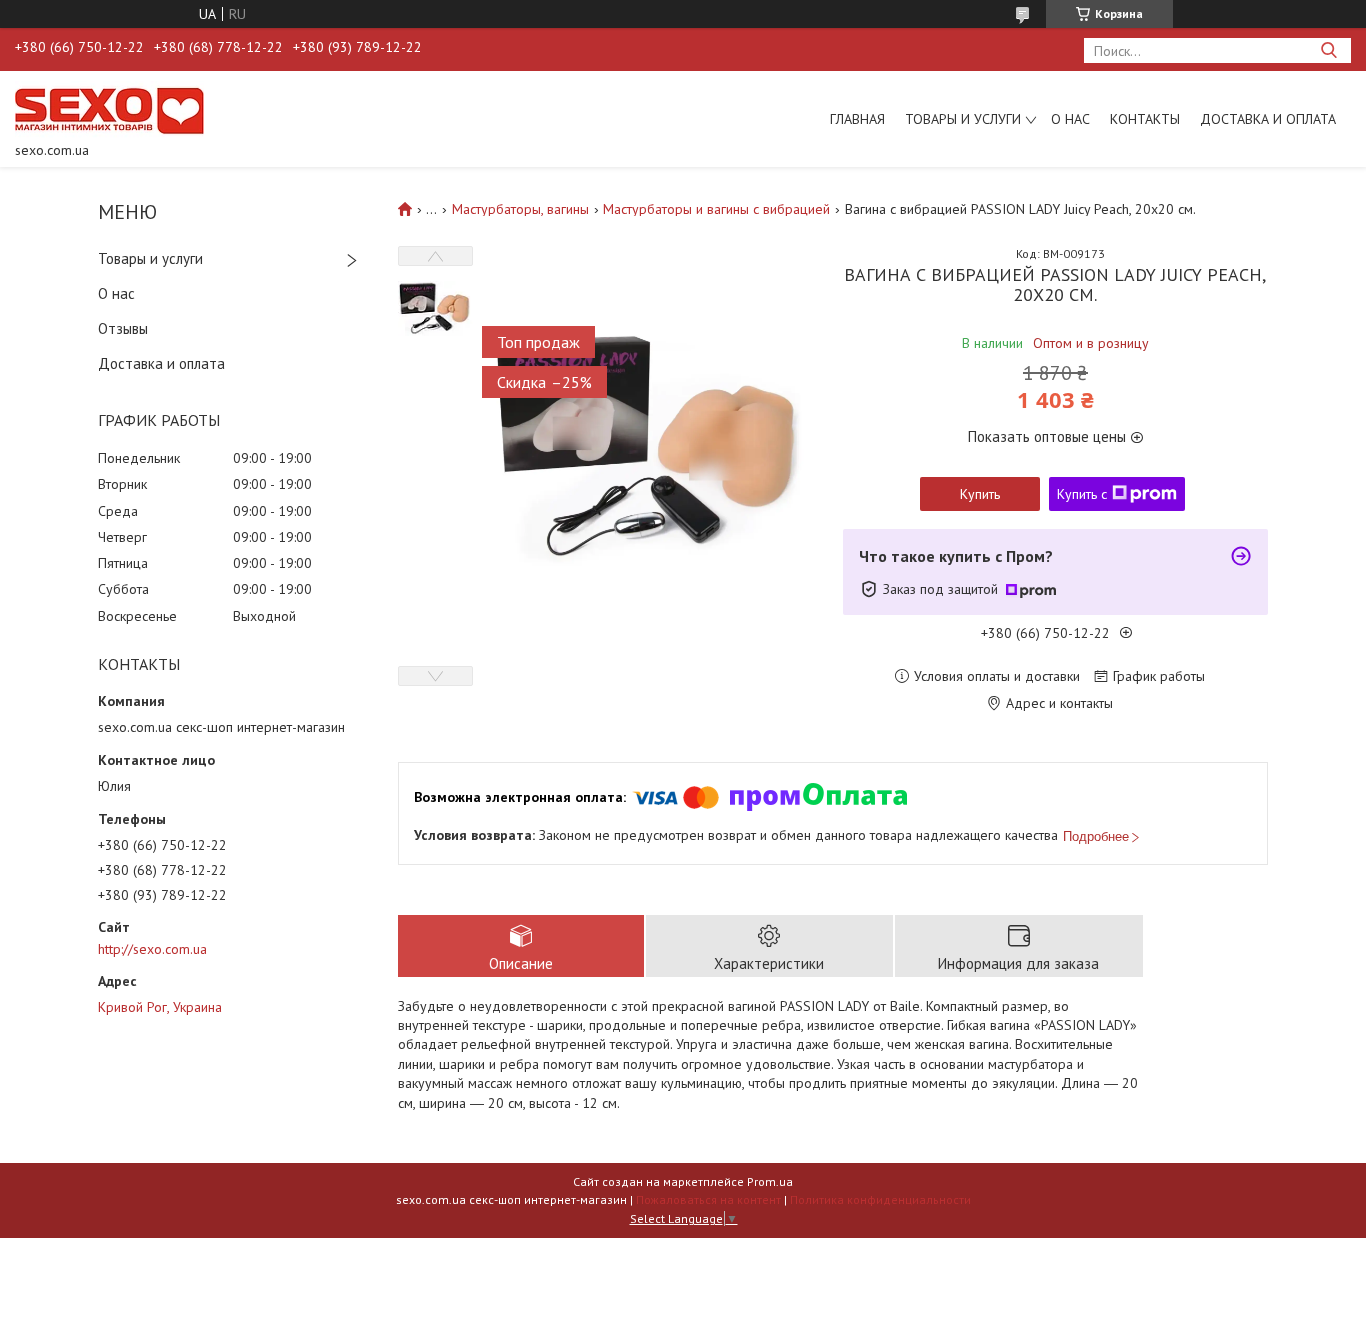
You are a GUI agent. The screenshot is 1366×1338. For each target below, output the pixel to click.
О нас (1070, 119)
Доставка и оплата (1268, 119)
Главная (857, 119)
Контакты (1145, 119)
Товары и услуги (963, 119)
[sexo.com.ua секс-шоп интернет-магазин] (109, 110)
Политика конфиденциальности (880, 1199)
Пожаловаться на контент (708, 1199)
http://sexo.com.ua (152, 949)
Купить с (1082, 494)
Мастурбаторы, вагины (520, 209)
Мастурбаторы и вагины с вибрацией (716, 209)
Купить (980, 494)
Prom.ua (770, 1181)
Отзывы (123, 328)
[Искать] (1328, 50)
